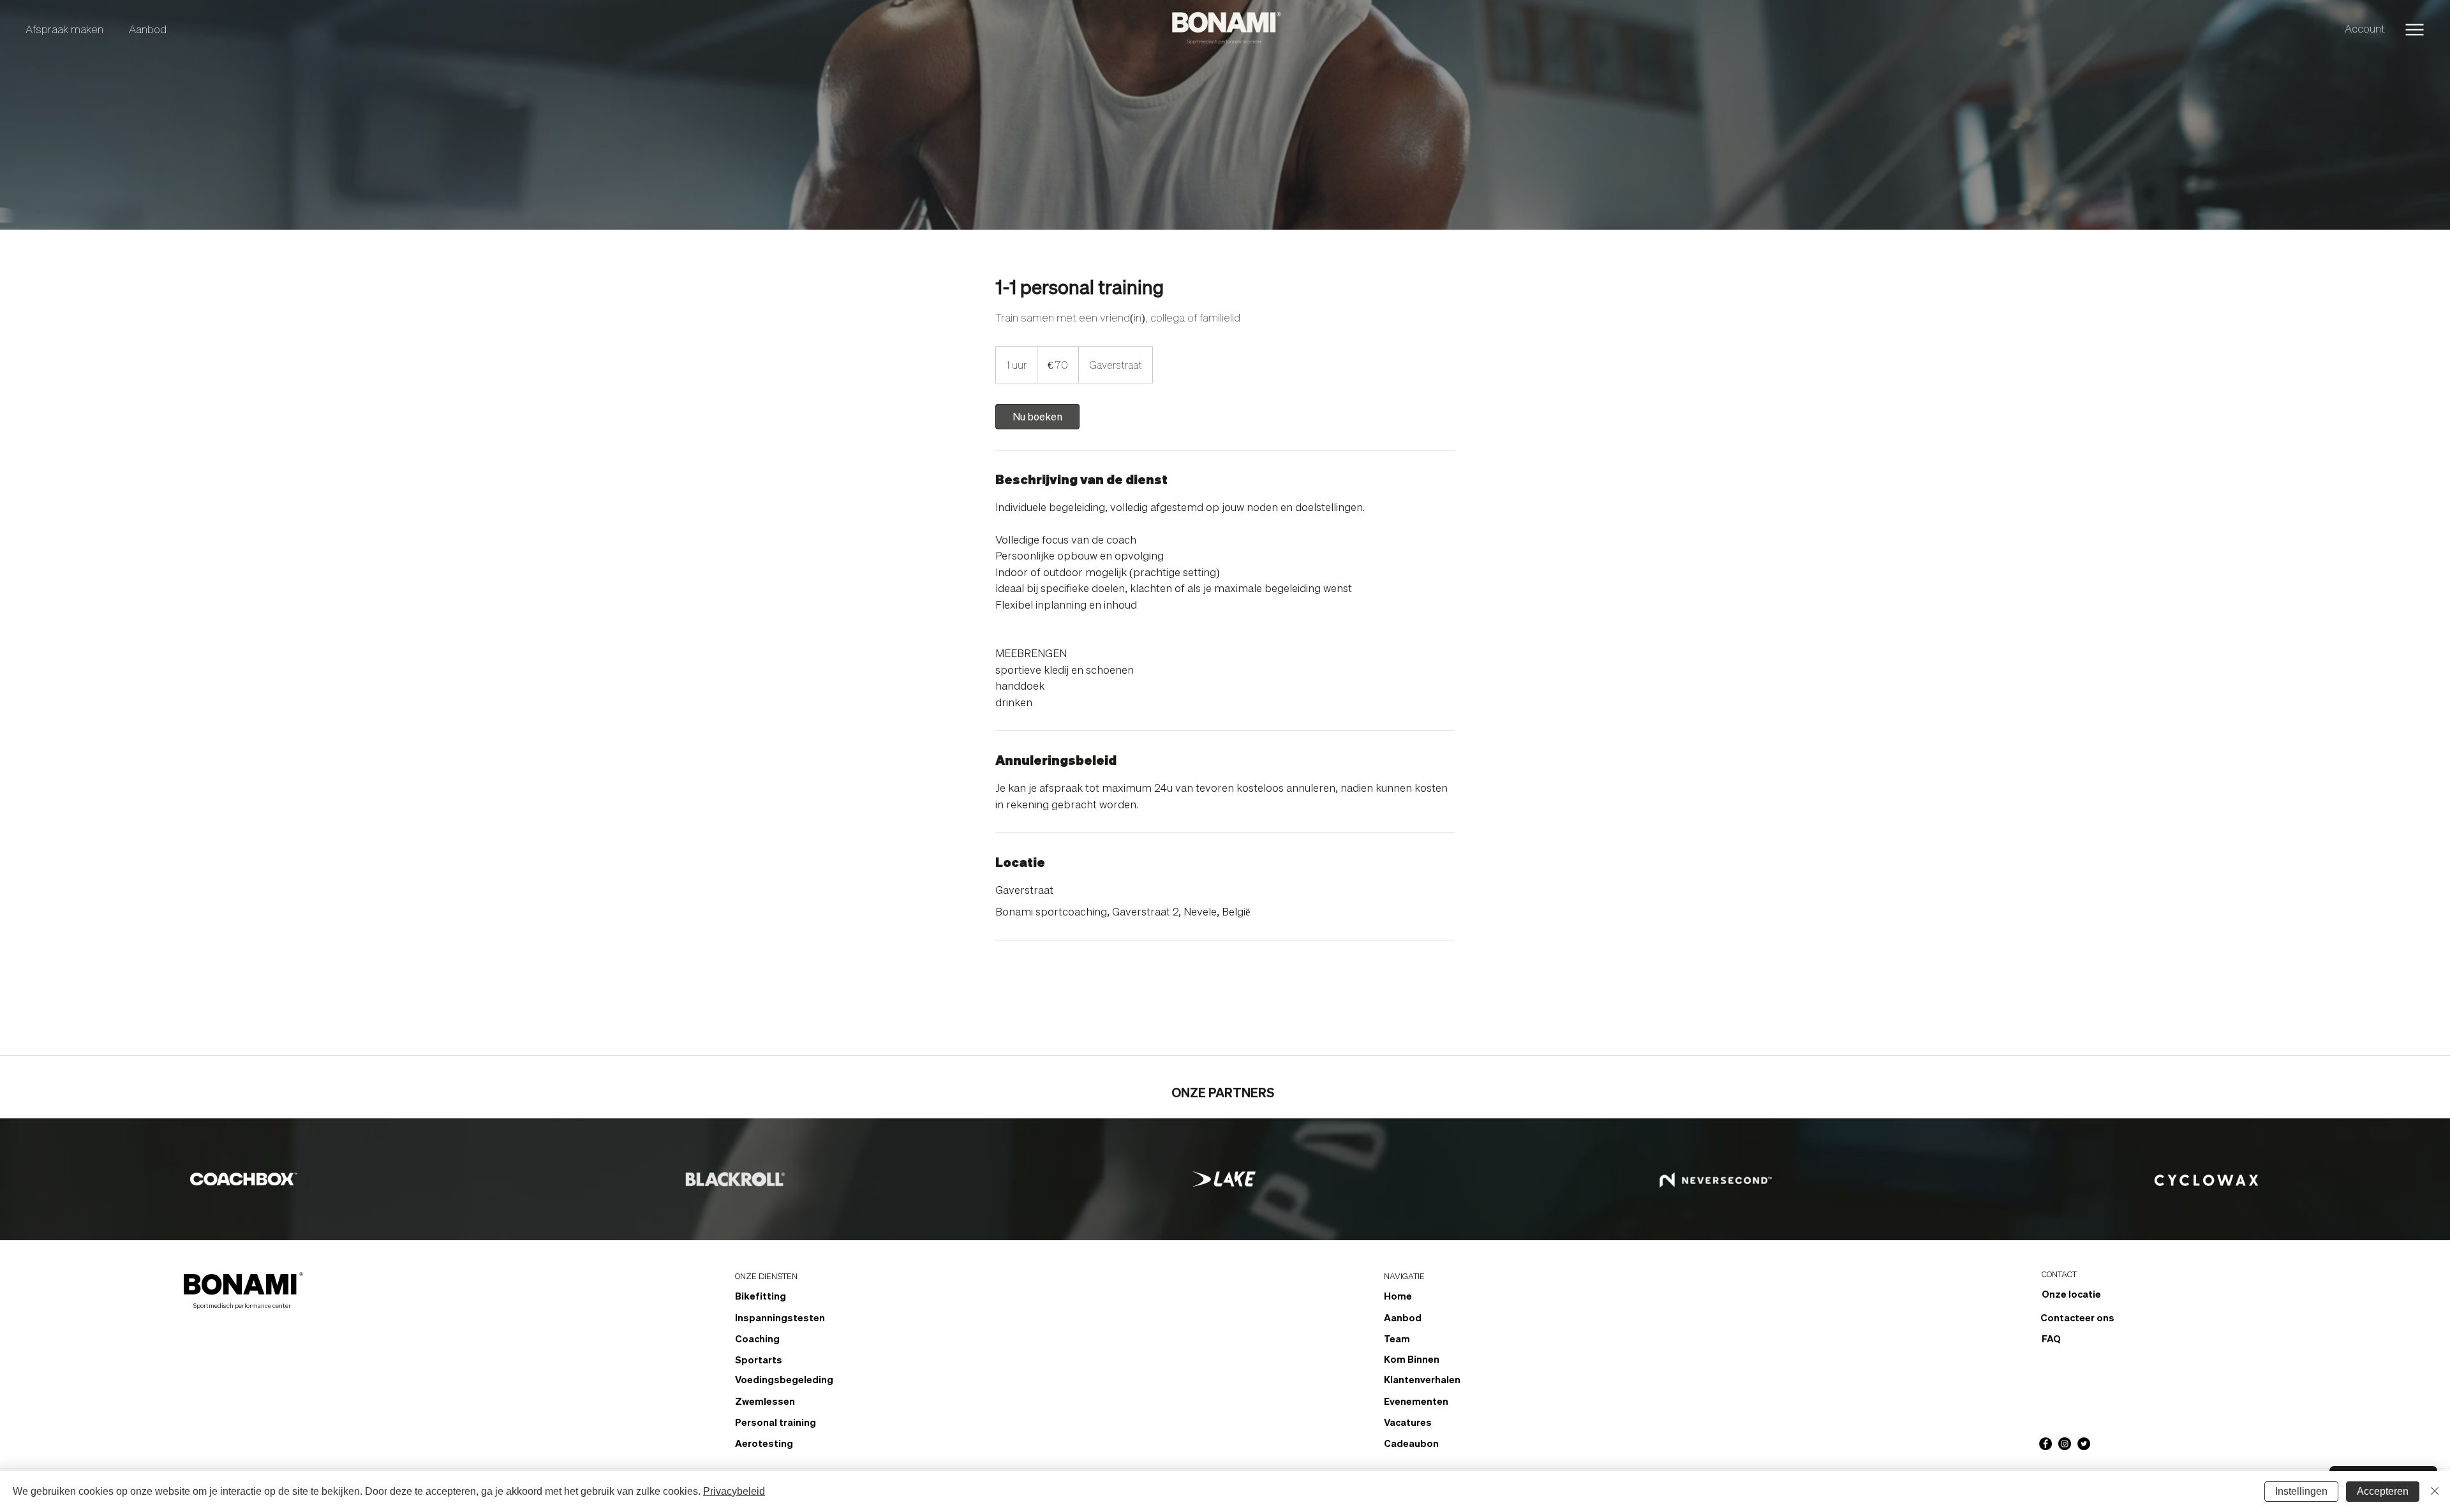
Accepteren (2383, 1491)
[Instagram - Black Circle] (2065, 1444)
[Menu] (2415, 30)
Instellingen (2301, 1491)
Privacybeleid (734, 1491)
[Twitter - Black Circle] (2084, 1444)
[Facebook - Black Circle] (2045, 1444)
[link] (1037, 417)
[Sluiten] (2435, 1492)
